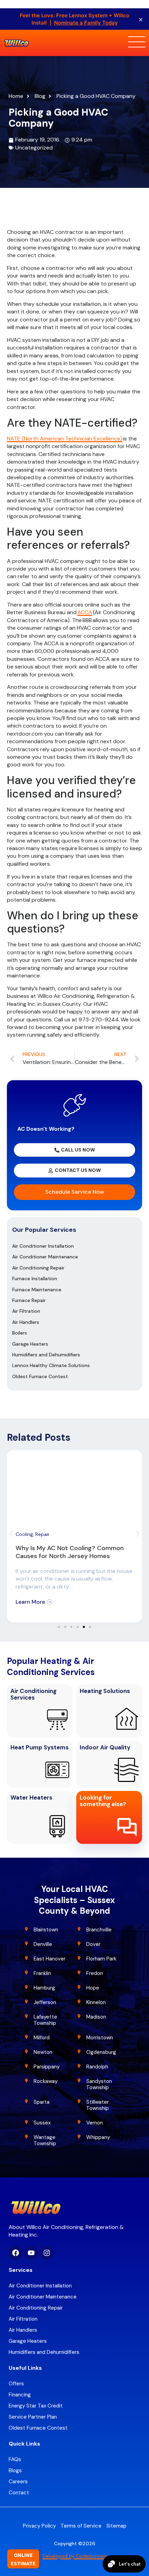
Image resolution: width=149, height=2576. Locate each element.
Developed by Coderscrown (75, 2556)
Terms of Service (81, 2526)
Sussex (42, 2123)
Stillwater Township (98, 2105)
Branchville (99, 1930)
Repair (42, 1534)
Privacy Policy (39, 2526)
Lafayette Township (45, 2020)
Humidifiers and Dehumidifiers (46, 1355)
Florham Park (102, 1959)
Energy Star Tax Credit (36, 2406)
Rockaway (46, 2081)
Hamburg (44, 1988)
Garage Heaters (30, 1344)
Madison (96, 2017)
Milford (42, 2038)
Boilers (20, 1333)
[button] (11, 1534)
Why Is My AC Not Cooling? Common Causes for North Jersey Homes (70, 1552)
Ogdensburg (101, 2052)
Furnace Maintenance (37, 1290)
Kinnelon (96, 2002)
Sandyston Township (99, 2084)
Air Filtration (26, 1311)
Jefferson (45, 2002)
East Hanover (50, 1959)
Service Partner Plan (33, 2417)
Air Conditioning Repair (38, 1268)
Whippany (99, 2137)
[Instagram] (47, 2253)
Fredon (95, 1973)
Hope (93, 1988)
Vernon (95, 2123)
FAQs (15, 2459)
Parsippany (47, 2067)
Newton (43, 2052)
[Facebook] (16, 2253)
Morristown (100, 2038)
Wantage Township (45, 2140)
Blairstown (47, 1930)
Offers (16, 2384)
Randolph (97, 2067)
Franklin (42, 1973)
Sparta (42, 2102)
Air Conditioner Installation (43, 1246)
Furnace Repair (29, 1300)
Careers (18, 2482)
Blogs (15, 2470)
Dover (93, 1944)
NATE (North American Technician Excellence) (65, 439)
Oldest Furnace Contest (40, 1376)
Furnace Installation (35, 1278)
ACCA (85, 612)
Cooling (24, 1534)
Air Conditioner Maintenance (45, 1257)
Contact (19, 2493)
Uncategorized (34, 148)
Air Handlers (26, 1322)
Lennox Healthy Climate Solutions (51, 1365)
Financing (20, 2395)
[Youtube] (31, 2253)
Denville (43, 1944)
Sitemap (116, 2526)
